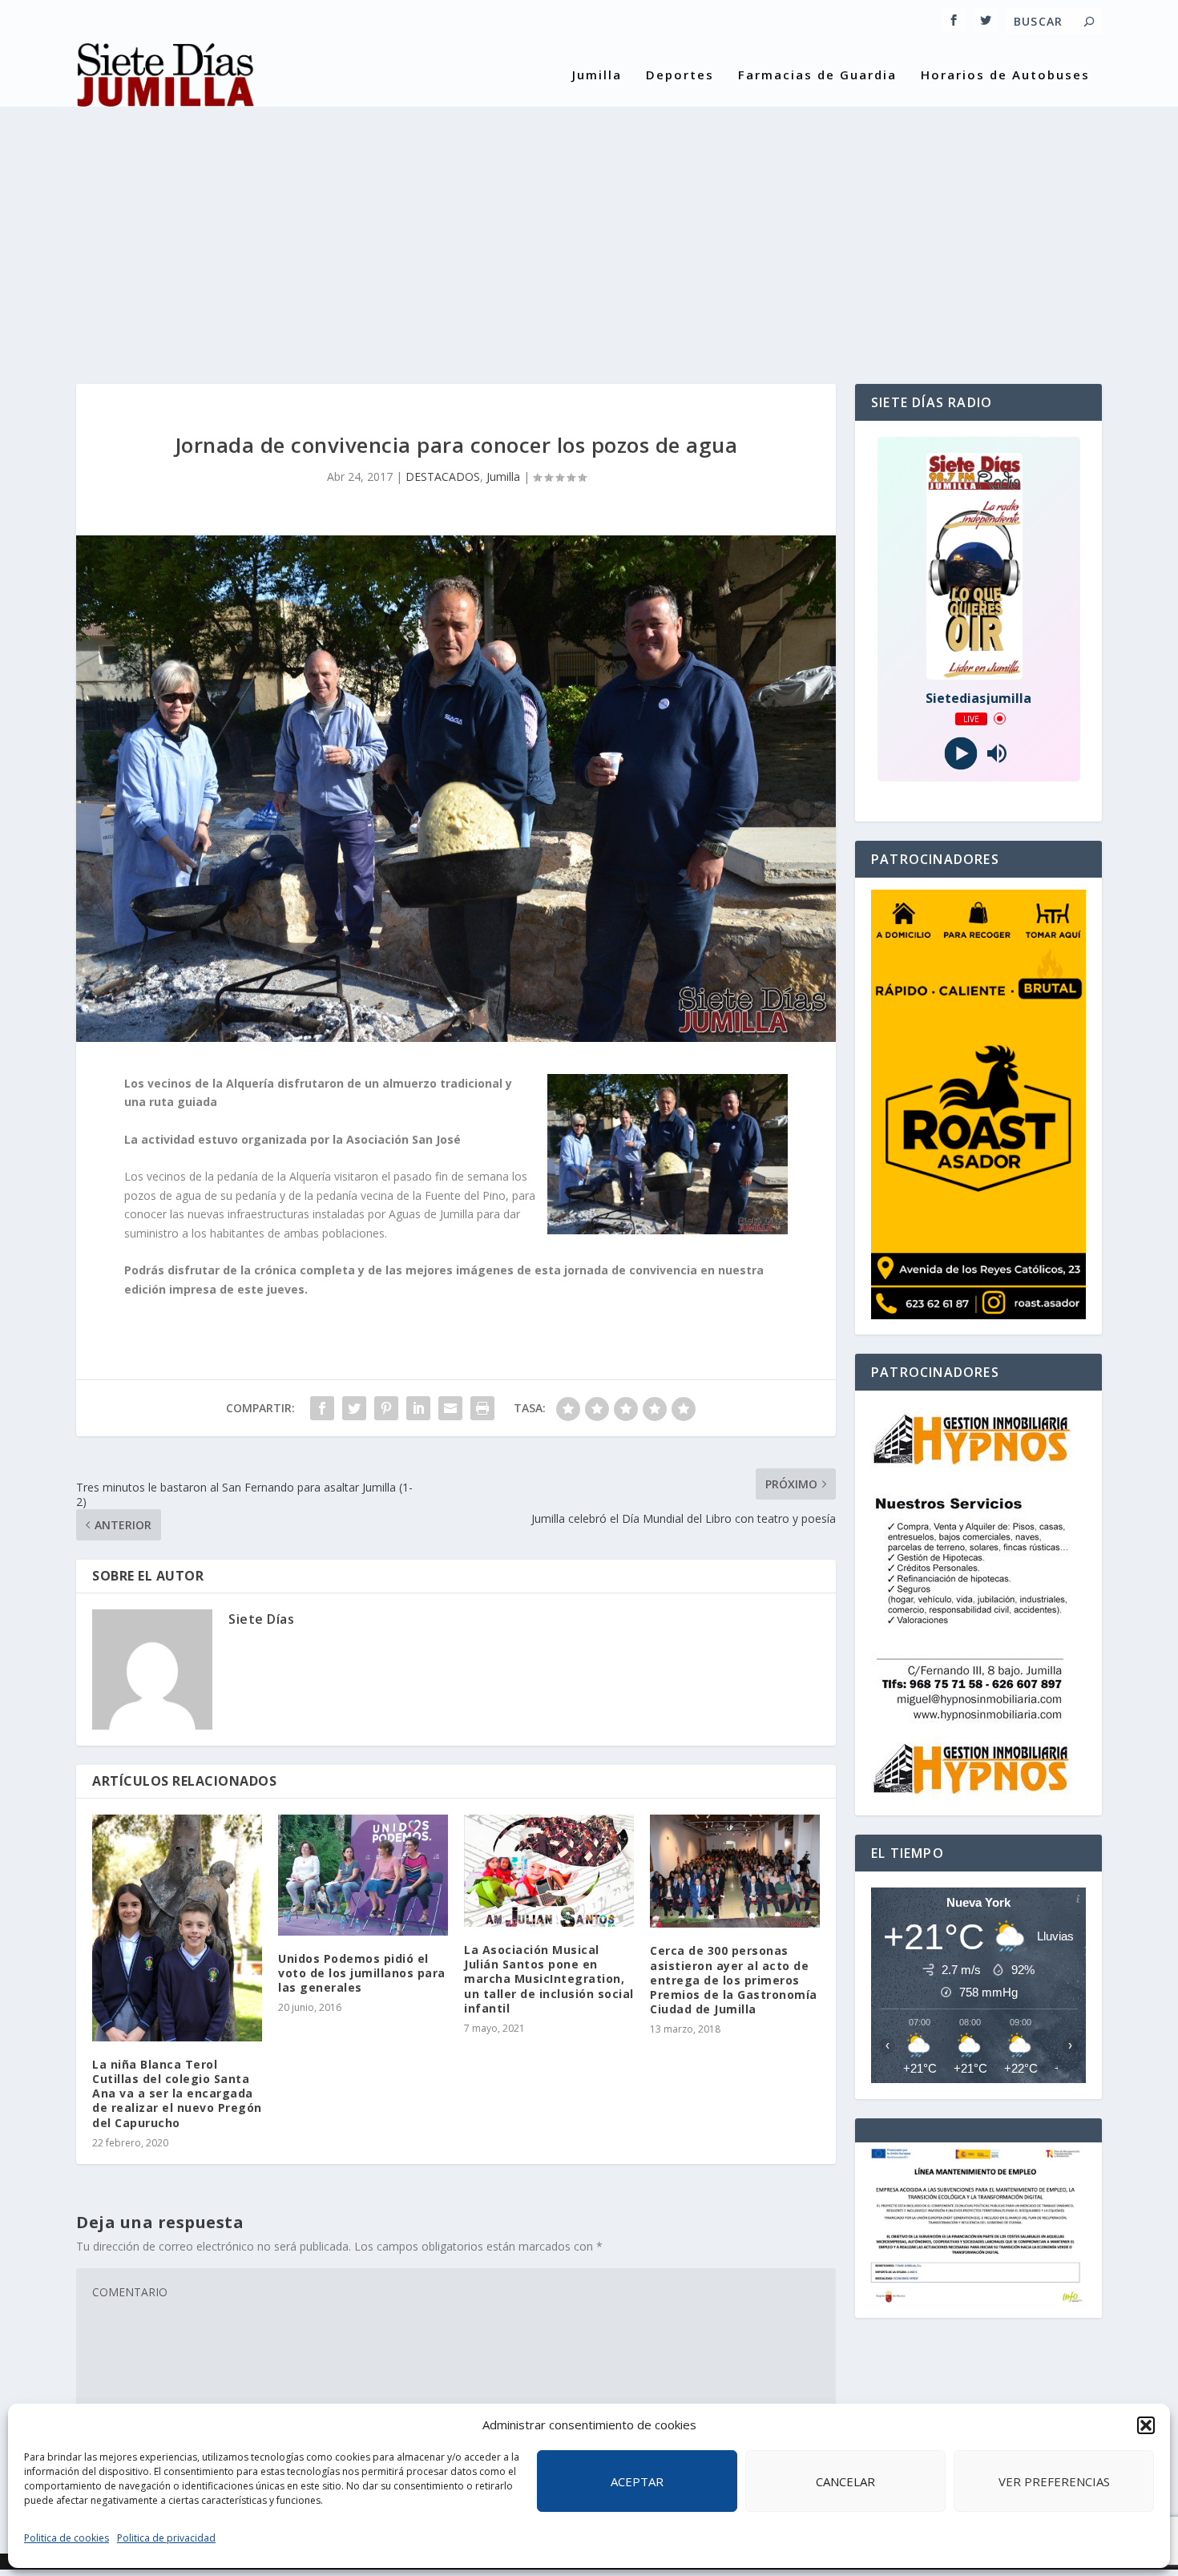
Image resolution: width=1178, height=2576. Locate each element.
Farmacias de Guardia (817, 75)
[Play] (960, 753)
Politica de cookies (67, 2538)
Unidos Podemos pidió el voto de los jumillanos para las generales (362, 1973)
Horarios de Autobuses (1005, 75)
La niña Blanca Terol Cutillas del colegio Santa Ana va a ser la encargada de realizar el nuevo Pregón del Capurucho (177, 2094)
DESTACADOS (443, 476)
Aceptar (637, 2481)
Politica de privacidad (166, 2538)
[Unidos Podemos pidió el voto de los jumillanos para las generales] (363, 1875)
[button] (1146, 2425)
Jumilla (597, 75)
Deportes (680, 75)
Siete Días (261, 1619)
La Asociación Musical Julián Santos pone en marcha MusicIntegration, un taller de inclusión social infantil (549, 1979)
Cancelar (845, 2481)
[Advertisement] (589, 232)
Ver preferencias (1054, 2481)
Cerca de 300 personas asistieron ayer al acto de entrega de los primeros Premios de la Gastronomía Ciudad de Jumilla (734, 1980)
